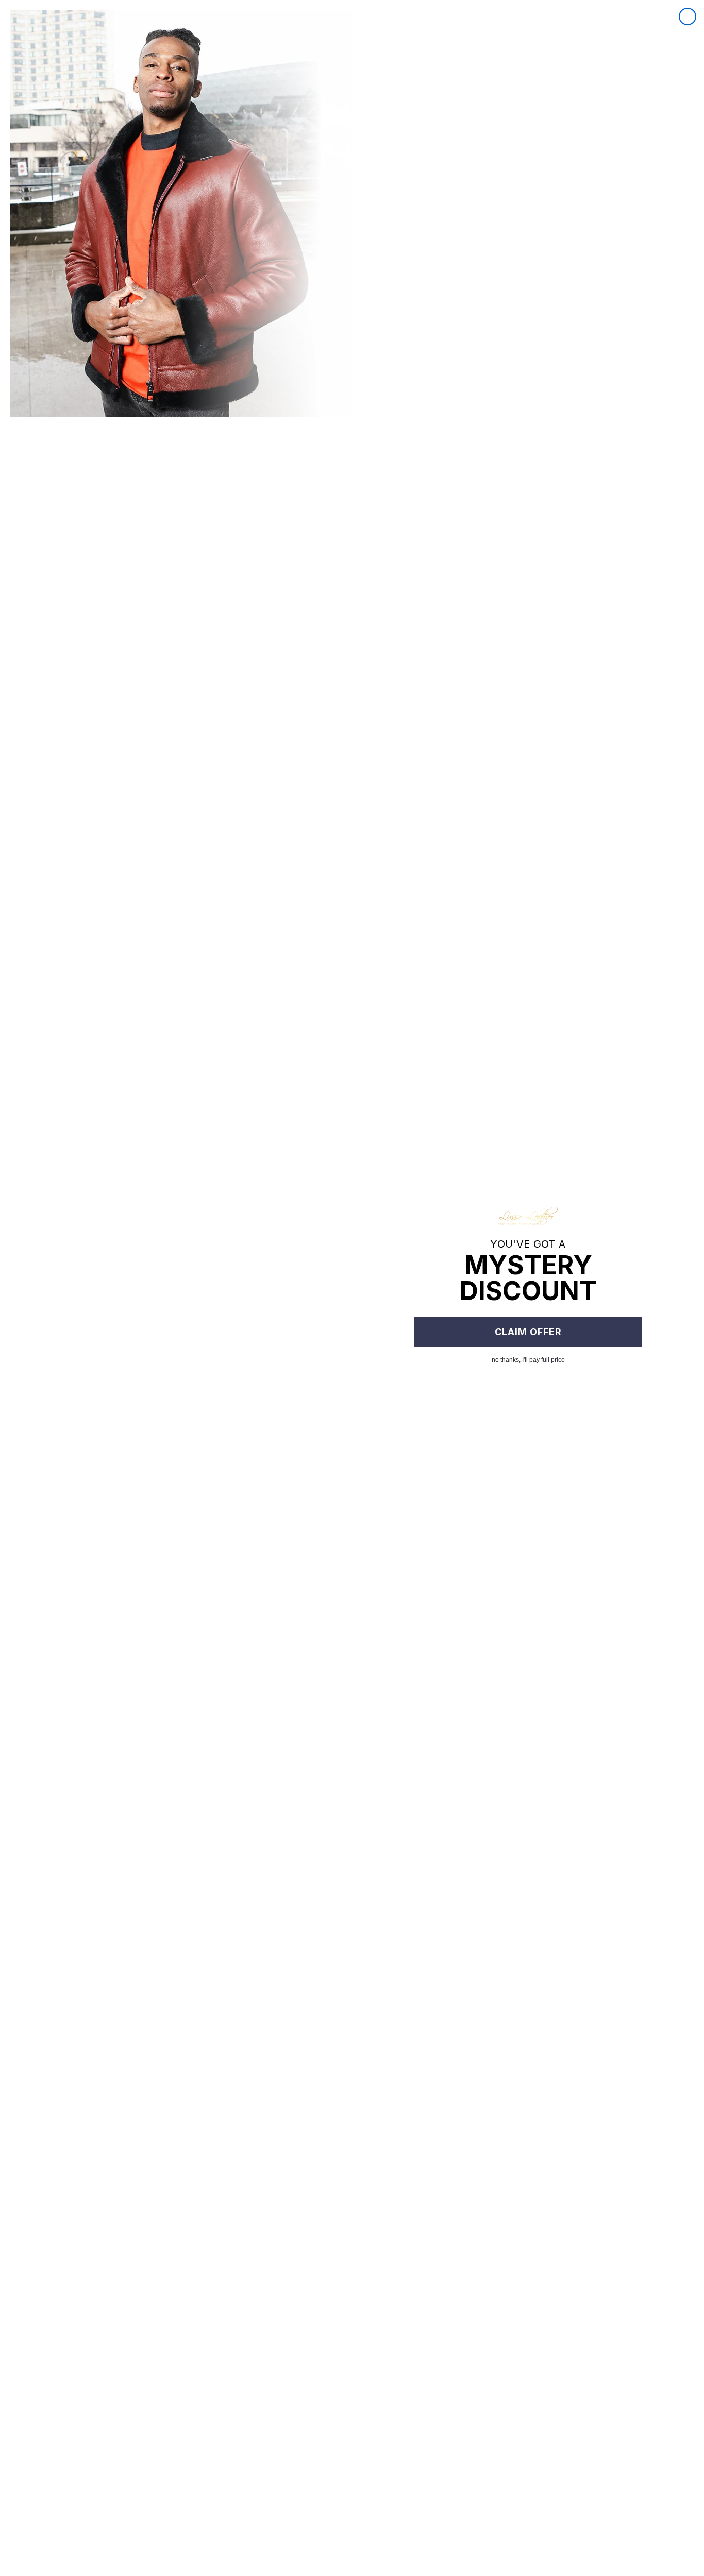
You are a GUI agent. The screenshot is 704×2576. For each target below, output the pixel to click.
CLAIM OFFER (528, 1332)
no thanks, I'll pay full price (528, 1360)
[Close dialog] (688, 16)
